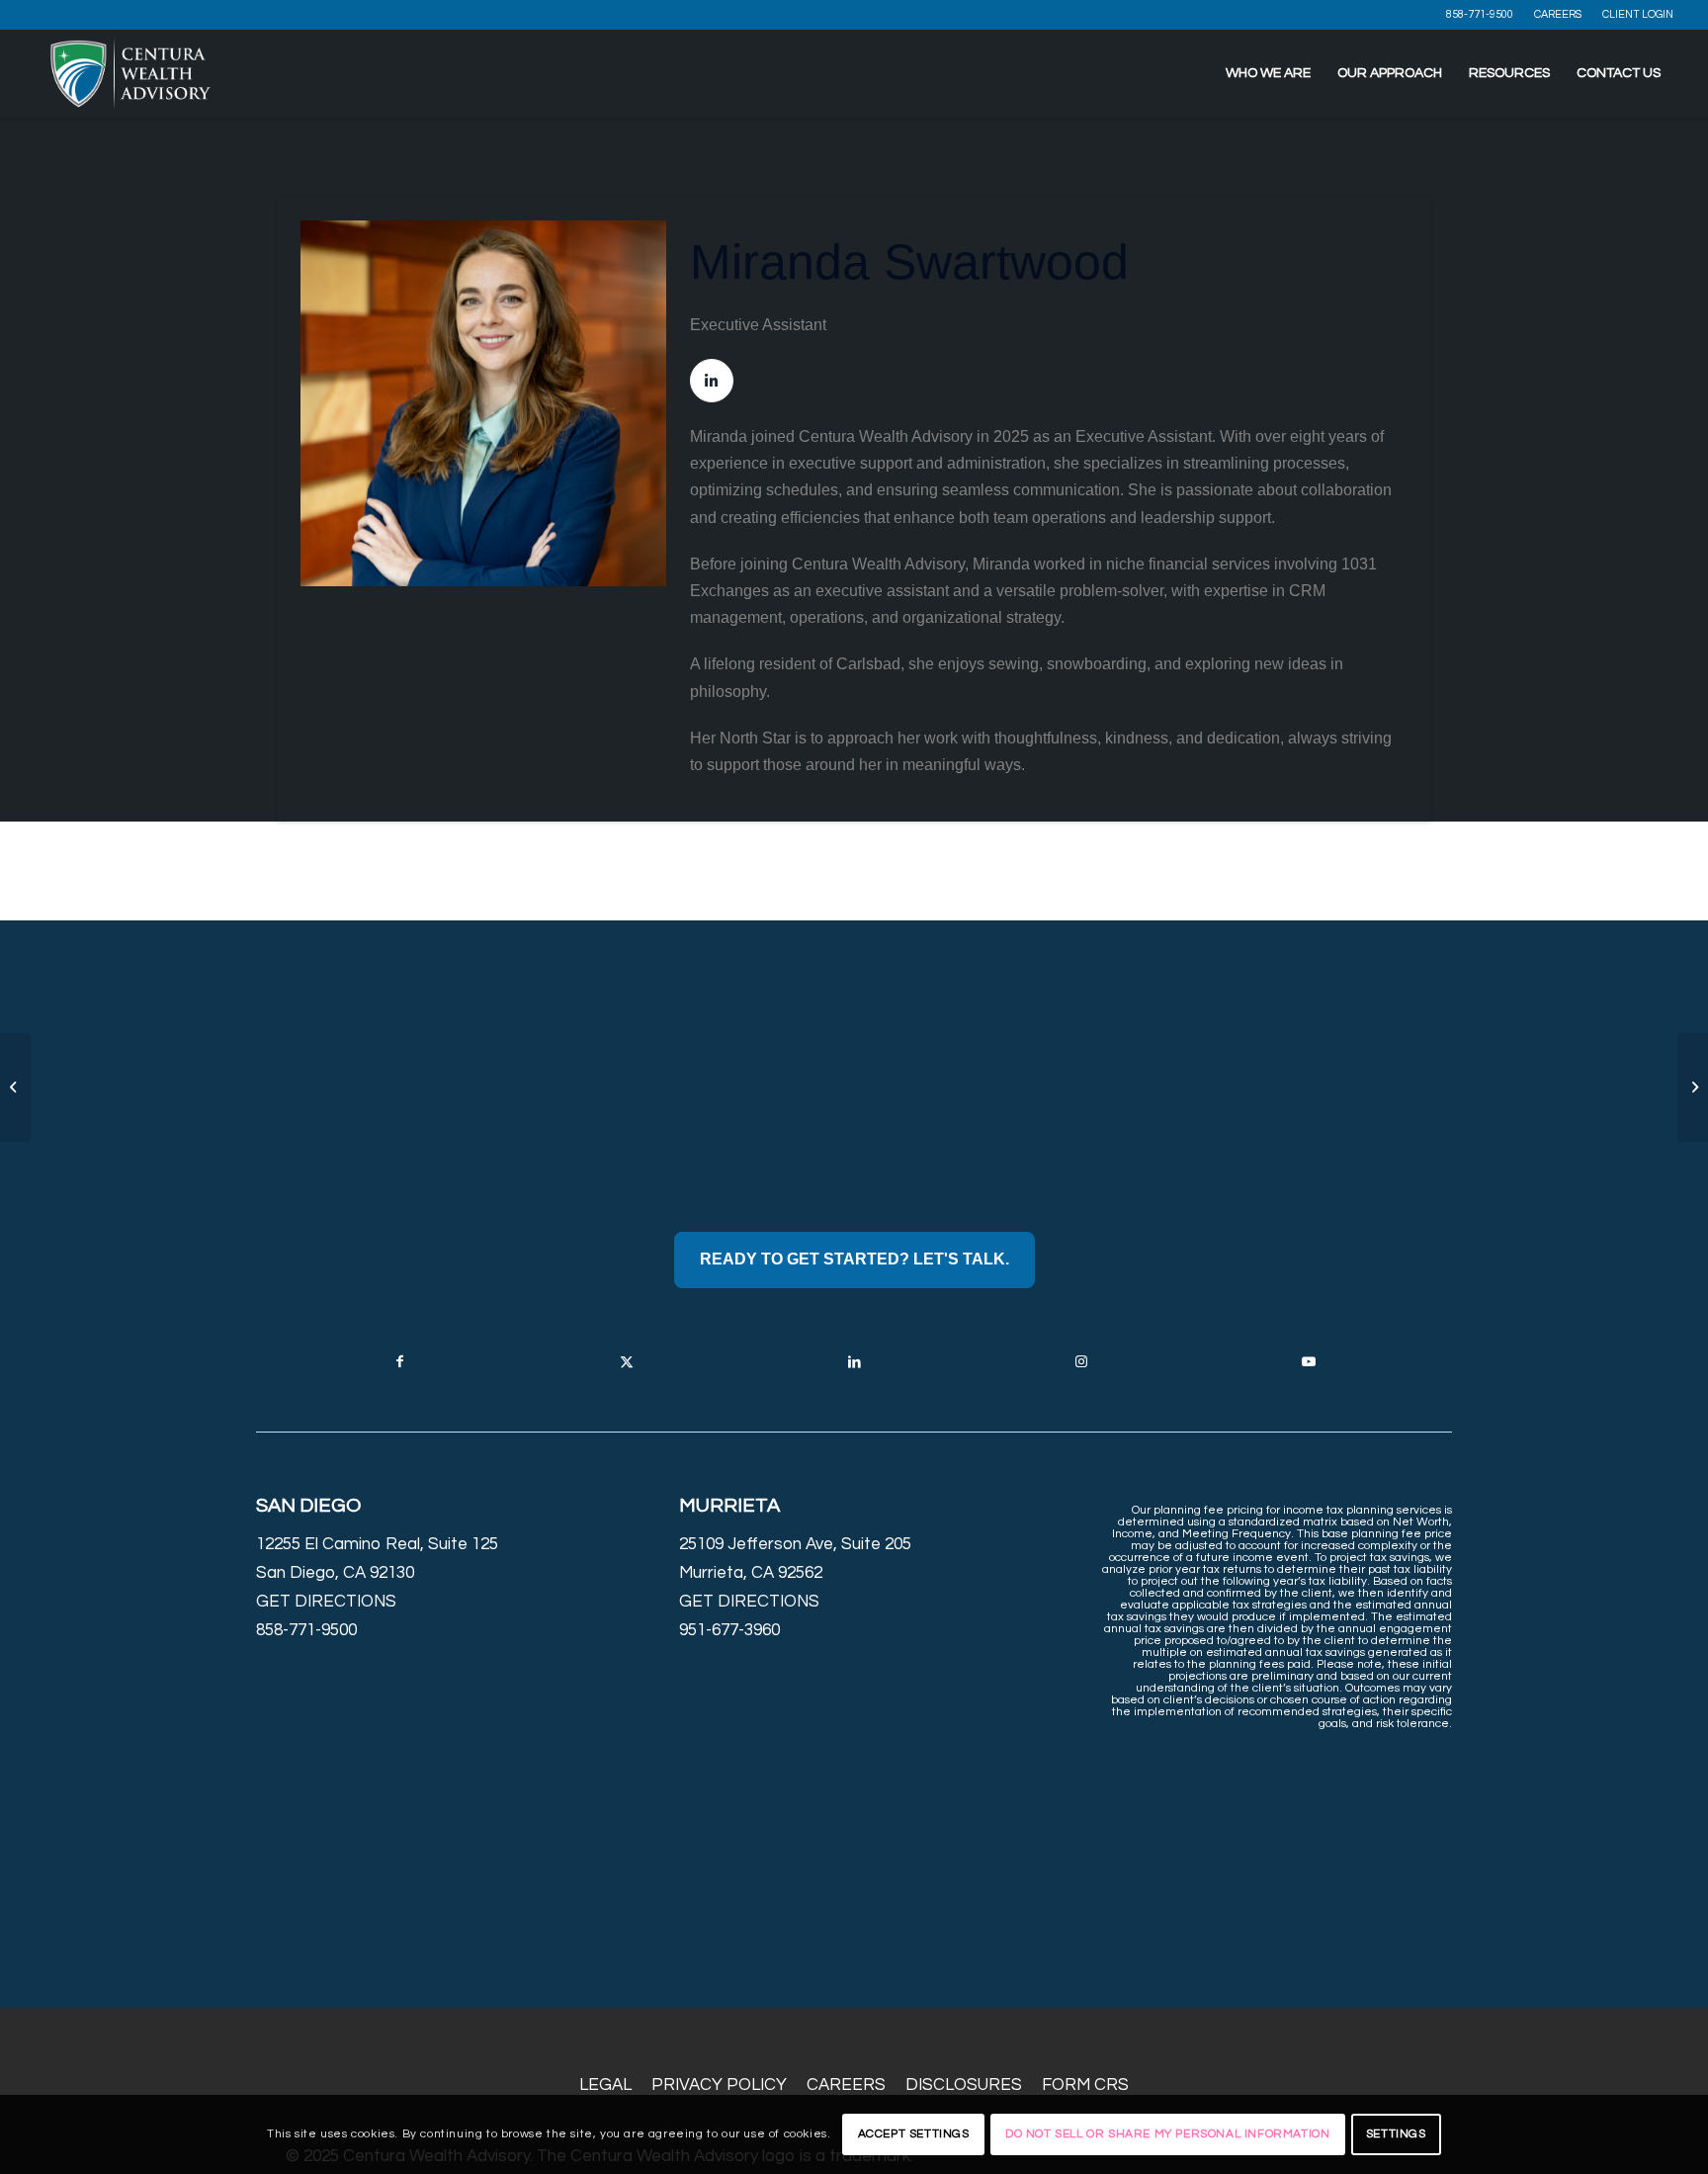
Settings (1396, 2134)
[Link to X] (627, 1362)
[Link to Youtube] (1309, 1362)
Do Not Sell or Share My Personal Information (1167, 2134)
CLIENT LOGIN (1638, 14)
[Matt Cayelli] (15, 1087)
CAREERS (1558, 14)
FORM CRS (1085, 2085)
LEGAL (605, 2085)
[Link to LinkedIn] (854, 1362)
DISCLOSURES (964, 2085)
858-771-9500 (1480, 14)
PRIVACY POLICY (719, 2085)
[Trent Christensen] (1693, 1087)
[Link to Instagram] (1081, 1362)
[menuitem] (1480, 15)
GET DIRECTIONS (326, 1602)
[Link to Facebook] (399, 1362)
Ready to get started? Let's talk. (854, 1259)
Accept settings (914, 2134)
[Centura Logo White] (131, 73)
